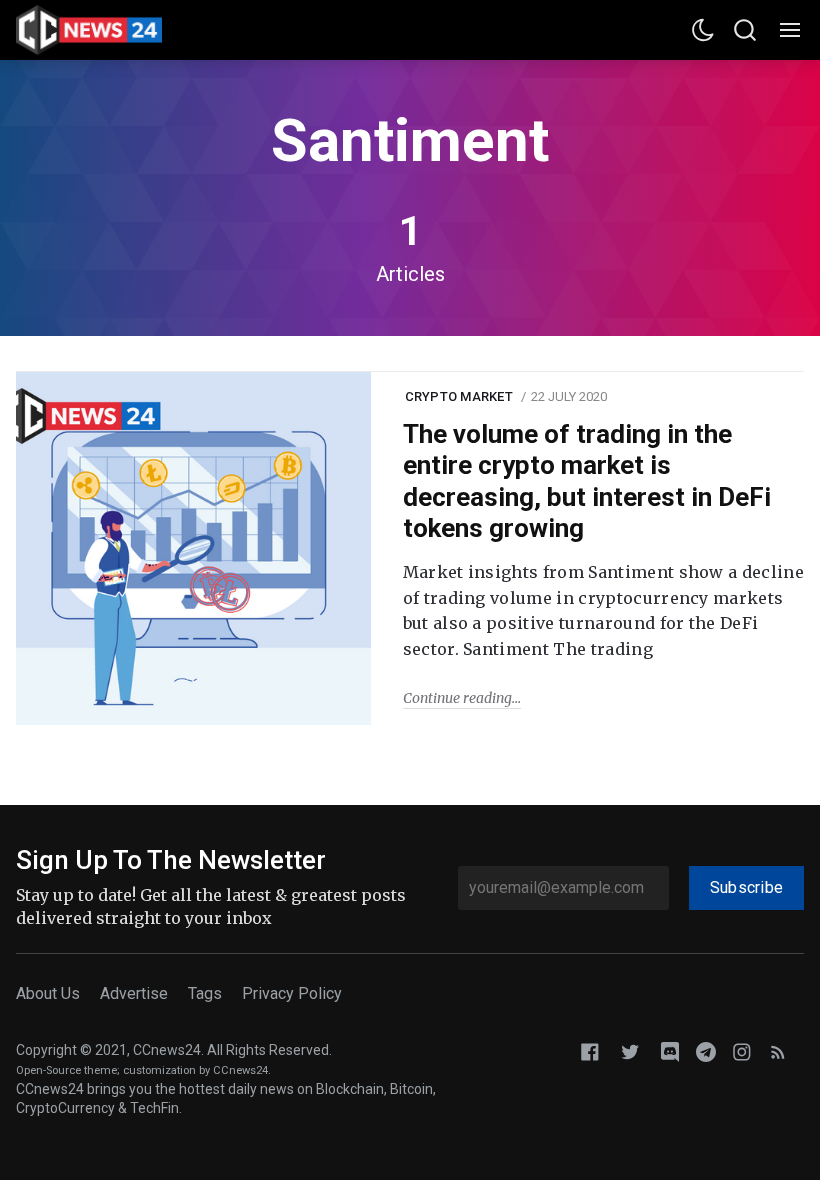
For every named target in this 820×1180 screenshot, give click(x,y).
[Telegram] (706, 1051)
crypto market (459, 396)
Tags (205, 993)
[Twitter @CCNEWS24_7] (630, 1051)
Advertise (134, 993)
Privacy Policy (292, 993)
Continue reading (457, 698)
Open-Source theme (66, 1070)
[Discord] (670, 1051)
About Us (48, 993)
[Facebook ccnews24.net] (590, 1051)
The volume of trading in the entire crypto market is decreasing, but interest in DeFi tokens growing (587, 481)
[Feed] (778, 1051)
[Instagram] (742, 1051)
